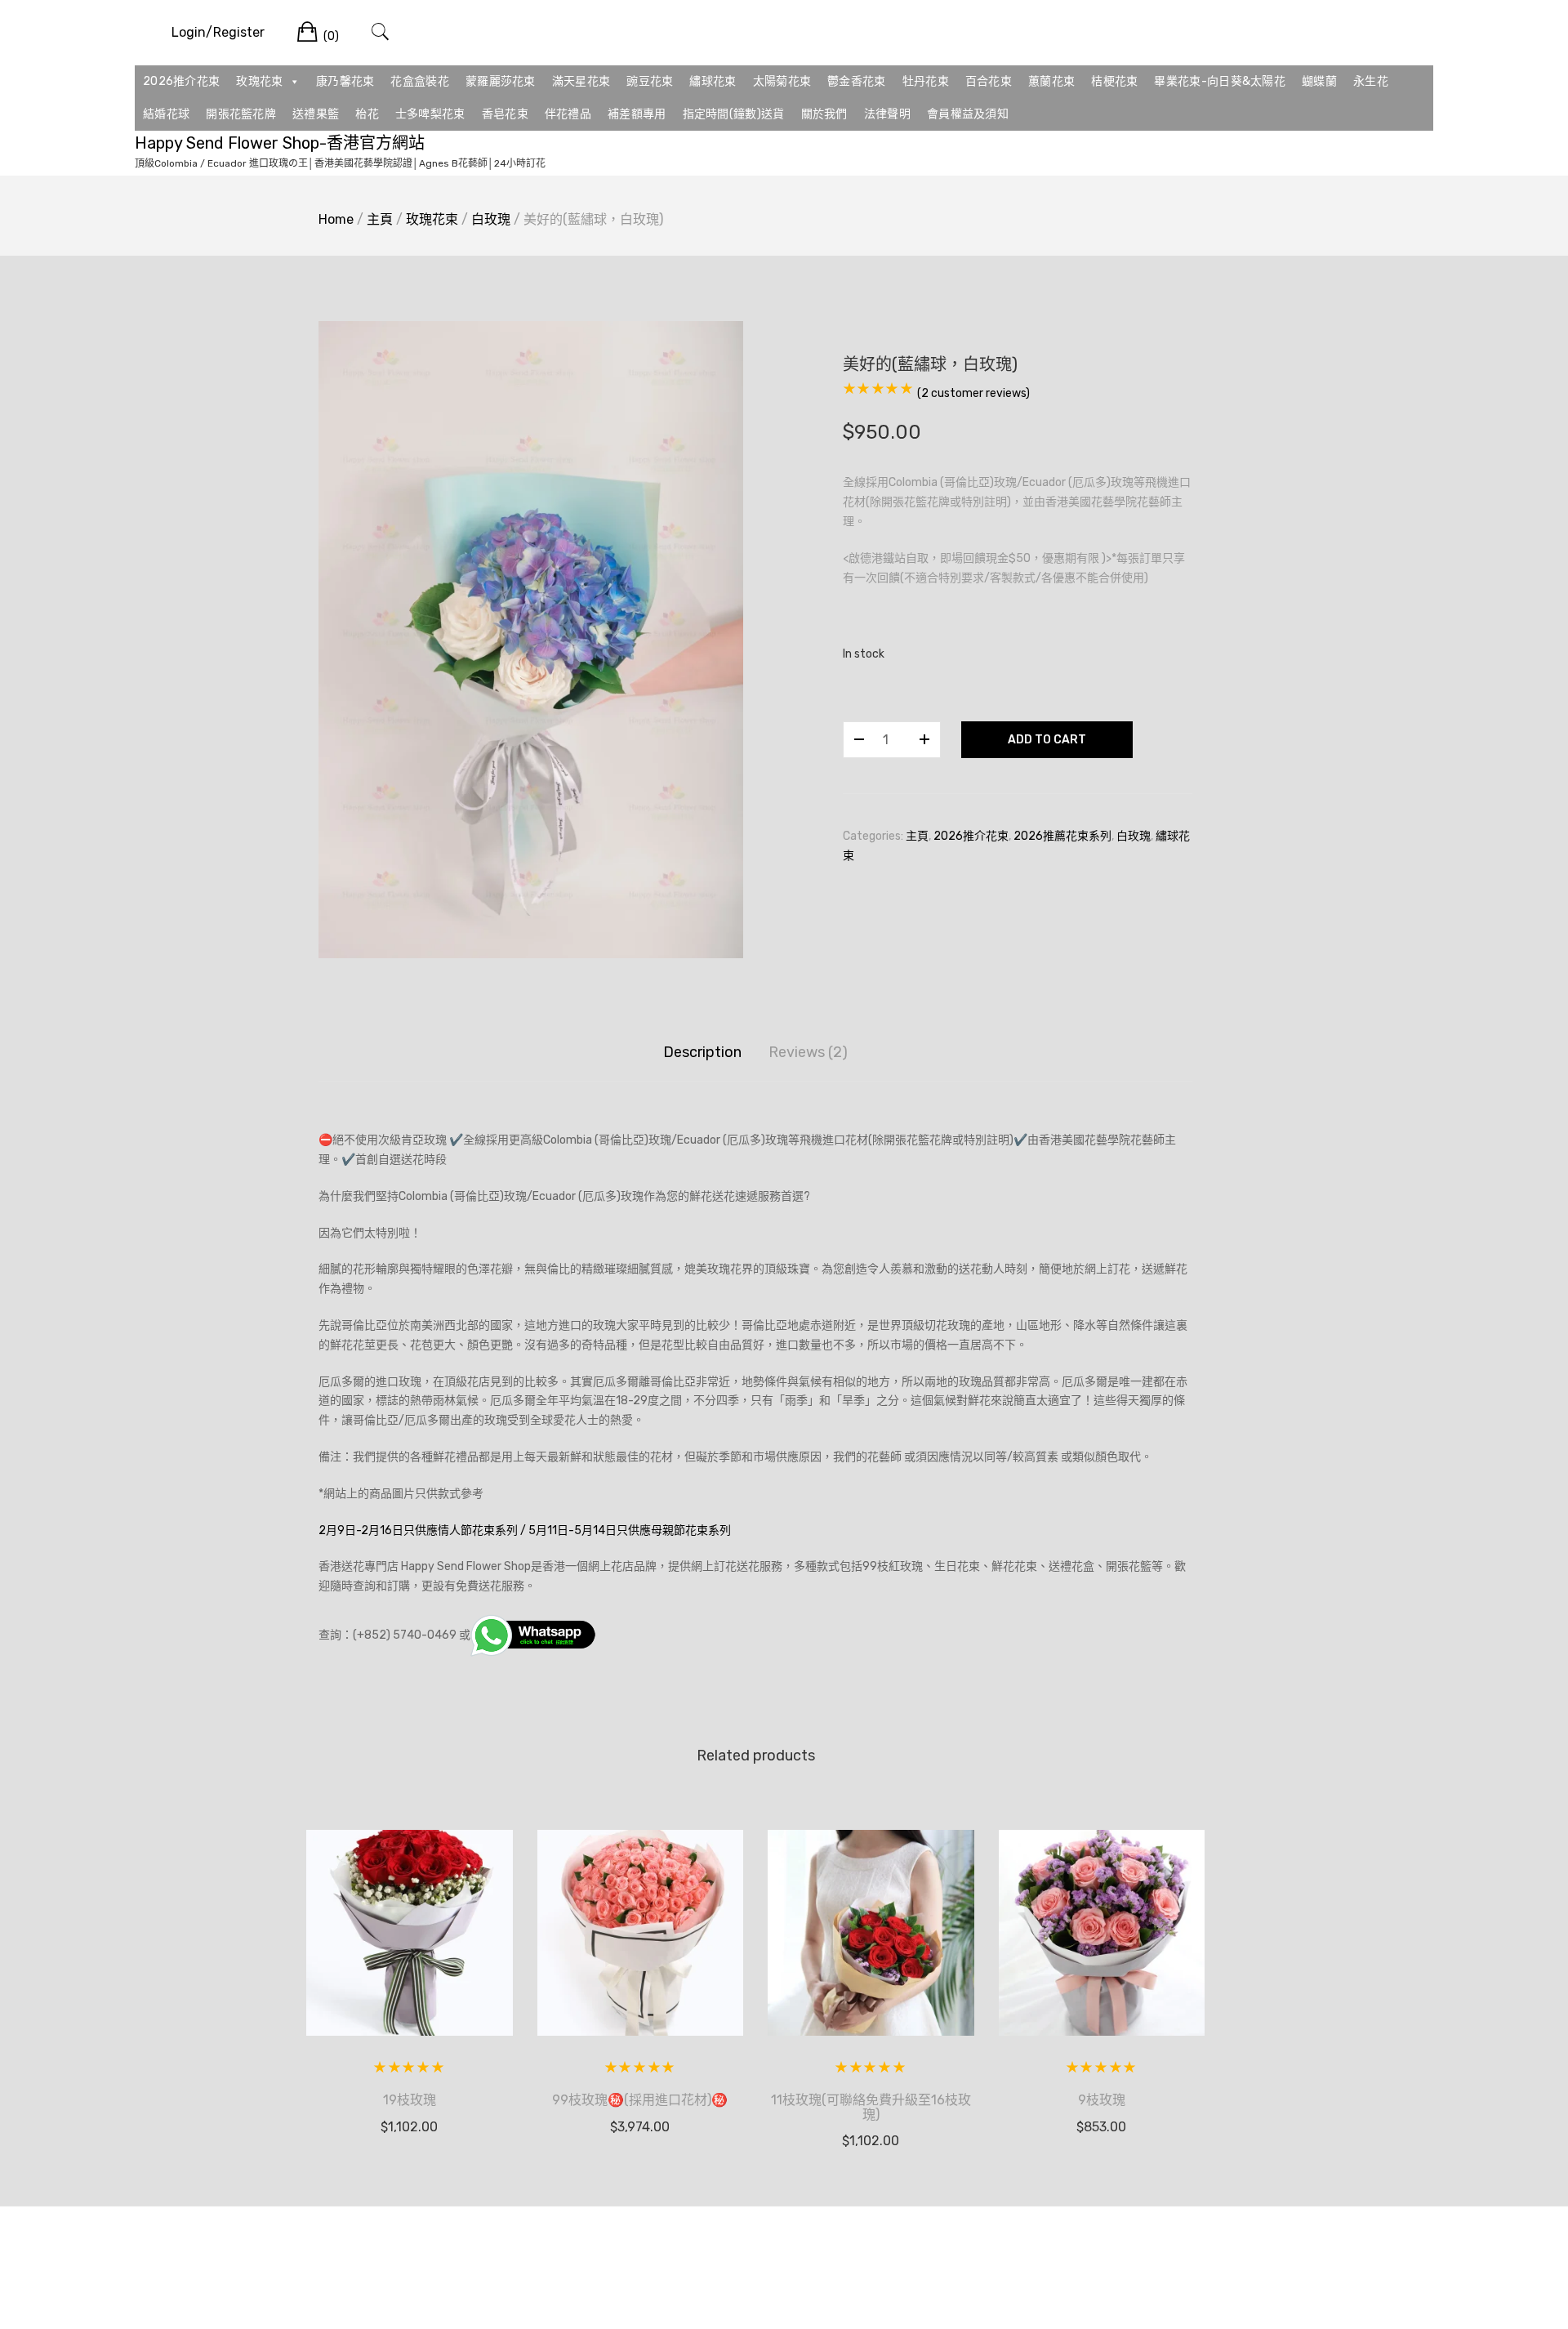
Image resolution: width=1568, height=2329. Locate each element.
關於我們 (824, 114)
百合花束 (989, 81)
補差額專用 (637, 114)
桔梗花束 (1114, 81)
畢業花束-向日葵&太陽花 (1220, 81)
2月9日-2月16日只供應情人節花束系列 (418, 1530)
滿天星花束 (581, 81)
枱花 (367, 114)
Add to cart (1047, 740)
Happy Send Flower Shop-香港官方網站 (280, 143)
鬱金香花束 (857, 81)
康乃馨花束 (345, 81)
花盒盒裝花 (420, 81)
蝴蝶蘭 (1319, 81)
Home (336, 219)
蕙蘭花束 (1051, 81)
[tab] (702, 1053)
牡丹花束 (926, 81)
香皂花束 (505, 114)
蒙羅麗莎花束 (501, 81)
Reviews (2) (808, 1052)
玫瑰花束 (259, 81)
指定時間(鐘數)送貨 (734, 114)
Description (702, 1052)
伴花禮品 (568, 114)
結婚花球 (166, 114)
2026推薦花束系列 (1062, 836)
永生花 (1371, 81)
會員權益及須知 (968, 114)
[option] (531, 640)
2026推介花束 (181, 81)
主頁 (380, 219)
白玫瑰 (491, 219)
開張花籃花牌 (241, 114)
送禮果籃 (316, 114)
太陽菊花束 (782, 81)
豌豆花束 (650, 81)
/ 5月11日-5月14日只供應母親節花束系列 (626, 1530)
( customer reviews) (973, 393)
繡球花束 (713, 81)
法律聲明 (887, 114)
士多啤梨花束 (430, 114)
